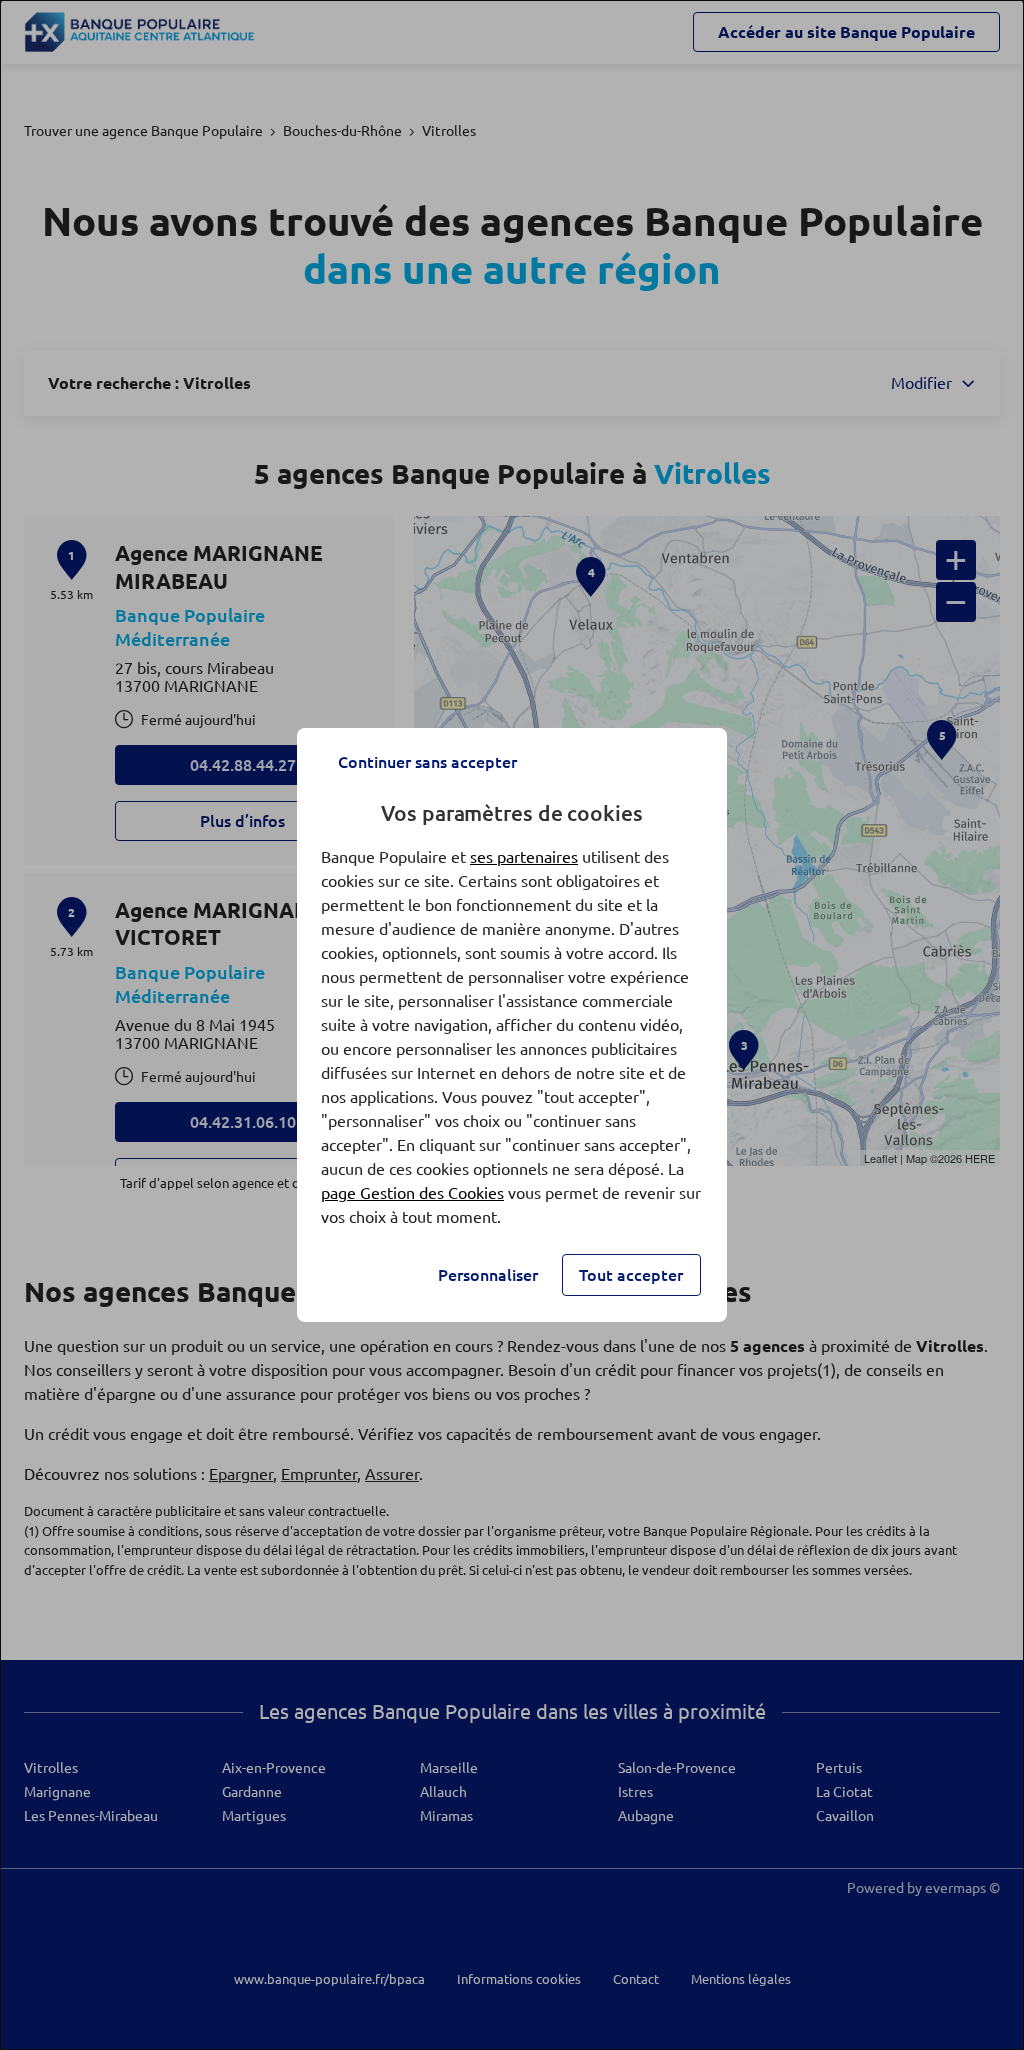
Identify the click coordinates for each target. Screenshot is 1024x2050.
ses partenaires (524, 857)
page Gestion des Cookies (412, 1193)
